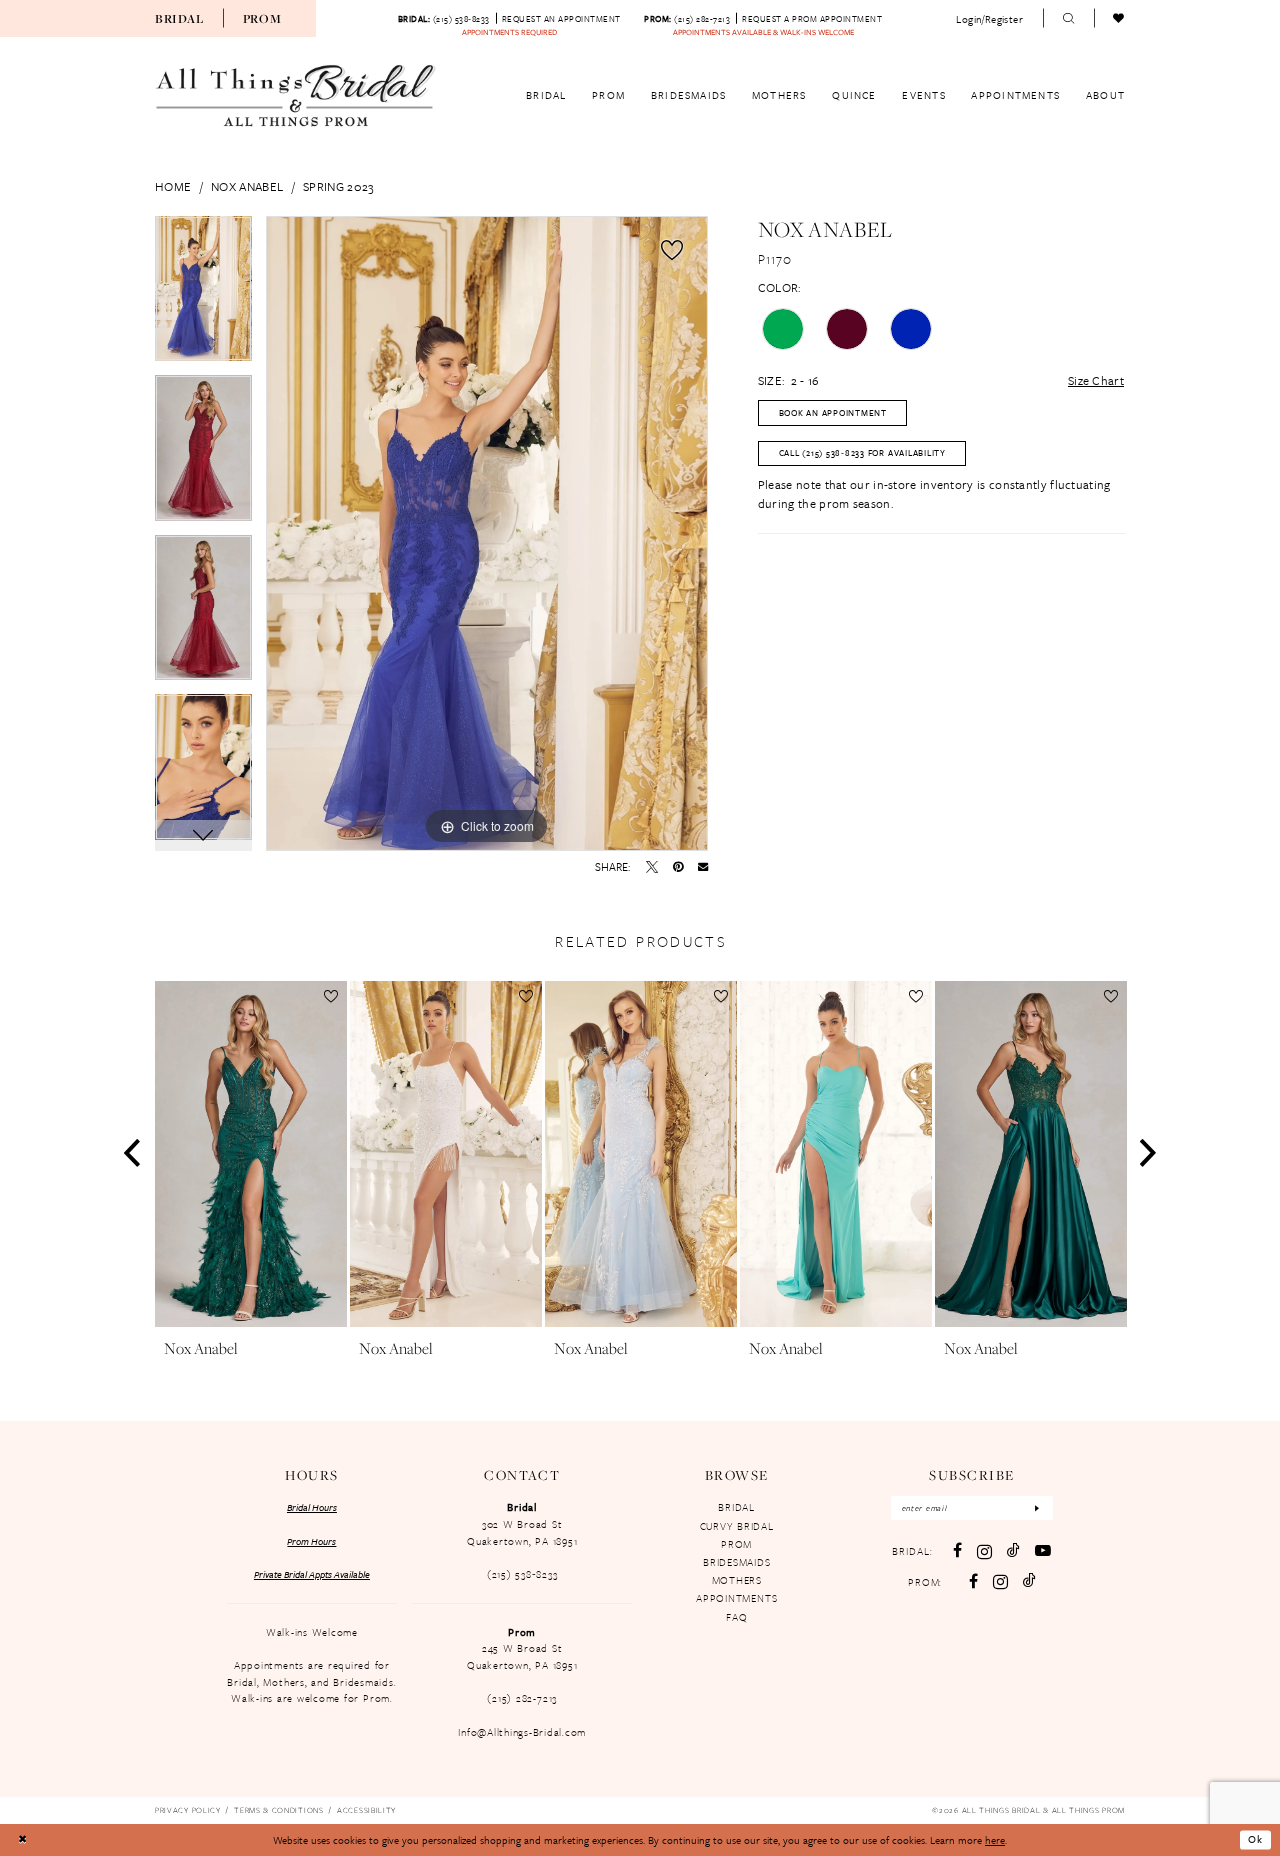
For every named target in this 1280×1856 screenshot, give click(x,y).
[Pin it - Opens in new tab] (678, 867)
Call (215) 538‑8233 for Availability (862, 452)
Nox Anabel (247, 186)
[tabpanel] (203, 296)
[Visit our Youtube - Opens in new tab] (1043, 1551)
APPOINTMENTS (736, 1598)
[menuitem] (179, 18)
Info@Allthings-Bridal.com (522, 1732)
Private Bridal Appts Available (312, 1574)
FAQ (736, 1617)
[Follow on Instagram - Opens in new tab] (1000, 1581)
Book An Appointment (833, 412)
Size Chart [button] (1096, 380)
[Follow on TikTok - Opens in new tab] (1029, 1581)
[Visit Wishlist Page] (1119, 19)
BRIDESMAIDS (736, 1562)
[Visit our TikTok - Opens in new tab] (1013, 1551)
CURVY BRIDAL (737, 1526)
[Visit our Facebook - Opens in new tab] (957, 1551)
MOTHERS (737, 1580)
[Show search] (1068, 19)
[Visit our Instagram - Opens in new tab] (984, 1551)
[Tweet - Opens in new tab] (652, 867)
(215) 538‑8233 (522, 1574)
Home (173, 186)
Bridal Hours (312, 1507)
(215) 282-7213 (522, 1698)
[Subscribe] (1037, 1508)
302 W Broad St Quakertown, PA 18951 (522, 1532)
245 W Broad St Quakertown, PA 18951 (522, 1656)
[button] (990, 18)
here (995, 1840)
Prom (262, 18)
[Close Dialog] (22, 1840)
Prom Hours (311, 1541)
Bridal (179, 18)
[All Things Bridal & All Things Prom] (296, 96)
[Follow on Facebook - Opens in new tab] (973, 1582)
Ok (1255, 1840)
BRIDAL (736, 1507)
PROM (736, 1544)
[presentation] (251, 1154)
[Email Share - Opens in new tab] (703, 866)
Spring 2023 (338, 186)
